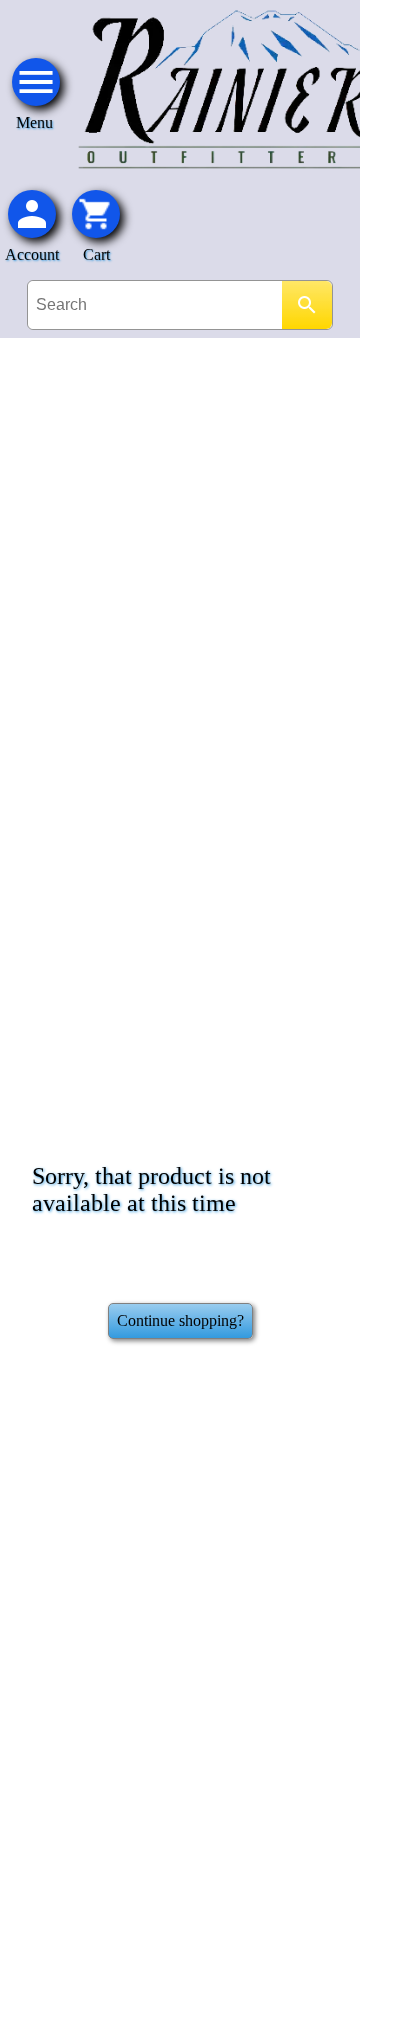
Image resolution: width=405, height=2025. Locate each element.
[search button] (307, 305)
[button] (96, 214)
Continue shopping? (180, 1320)
